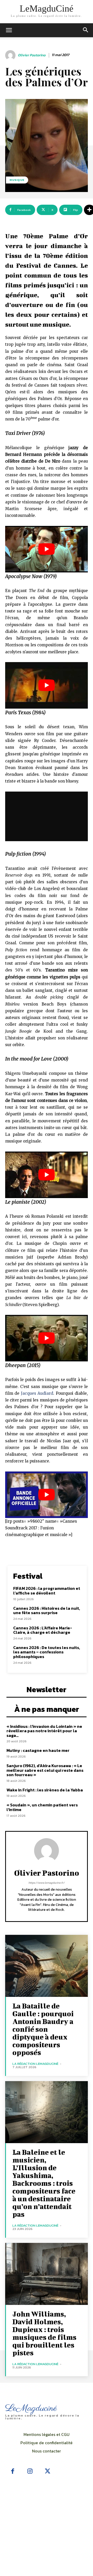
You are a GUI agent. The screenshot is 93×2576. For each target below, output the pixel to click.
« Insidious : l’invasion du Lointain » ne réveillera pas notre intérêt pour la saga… (44, 1731)
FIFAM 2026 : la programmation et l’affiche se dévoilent (47, 1591)
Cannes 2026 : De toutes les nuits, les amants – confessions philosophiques (47, 1652)
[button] (86, 30)
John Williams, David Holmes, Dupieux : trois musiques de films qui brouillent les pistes (44, 2333)
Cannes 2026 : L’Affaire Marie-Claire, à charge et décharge (43, 1630)
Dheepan (16, 1365)
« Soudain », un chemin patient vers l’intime (42, 1807)
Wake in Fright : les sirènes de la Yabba (45, 1790)
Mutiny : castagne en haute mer (38, 1750)
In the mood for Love (29, 1059)
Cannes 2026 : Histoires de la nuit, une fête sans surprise (47, 1611)
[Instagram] (30, 2472)
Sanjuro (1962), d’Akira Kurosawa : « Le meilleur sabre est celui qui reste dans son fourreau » (45, 1770)
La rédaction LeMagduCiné (35, 2064)
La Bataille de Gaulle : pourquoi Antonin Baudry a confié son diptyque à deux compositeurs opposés (43, 2029)
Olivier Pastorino (32, 55)
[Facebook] (13, 2472)
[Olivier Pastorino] (11, 55)
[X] (48, 2472)
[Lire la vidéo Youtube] (47, 549)
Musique (17, 180)
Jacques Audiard (37, 1393)
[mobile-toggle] (9, 30)
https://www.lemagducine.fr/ (47, 1883)
